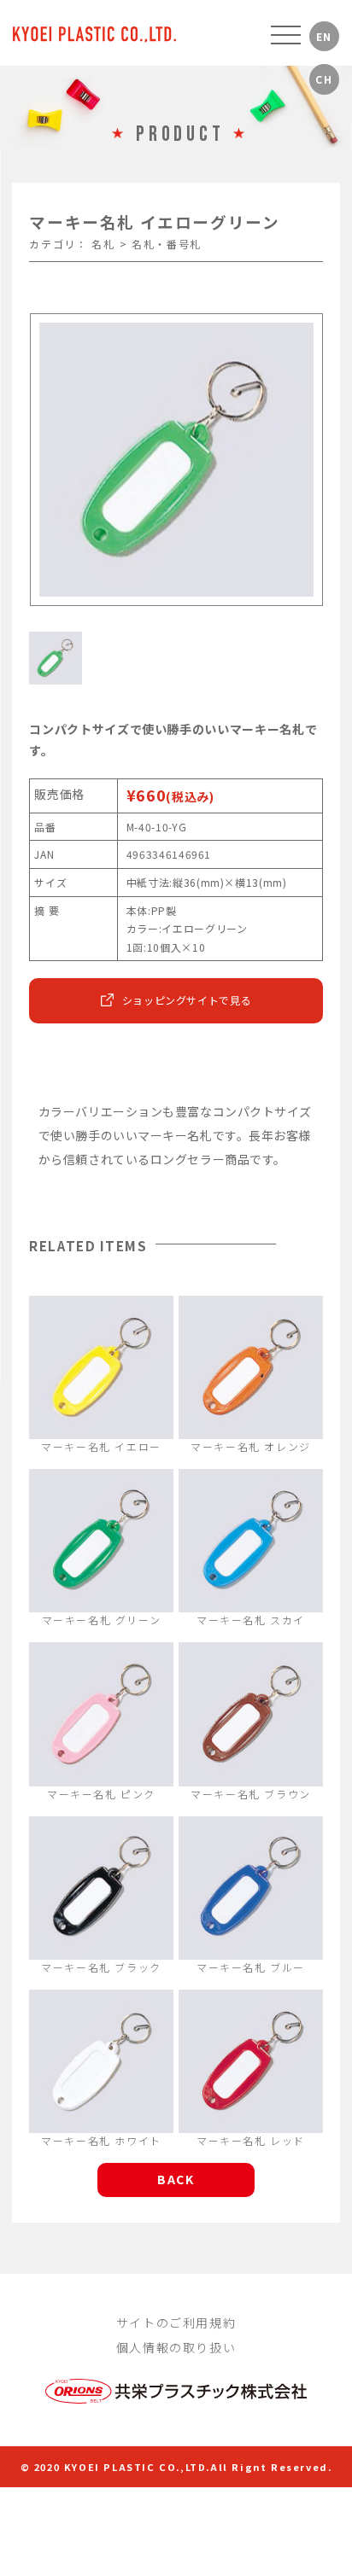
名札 (103, 244)
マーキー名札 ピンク (101, 1794)
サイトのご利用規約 (176, 2322)
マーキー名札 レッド (251, 2140)
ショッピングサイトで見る (187, 1000)
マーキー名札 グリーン (102, 1620)
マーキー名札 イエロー (101, 1446)
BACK (176, 2179)
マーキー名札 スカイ (251, 1620)
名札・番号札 (167, 244)
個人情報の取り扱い (176, 2347)
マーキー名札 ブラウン (251, 1794)
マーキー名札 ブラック (101, 1967)
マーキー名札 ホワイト (101, 2140)
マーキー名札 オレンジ (251, 1446)
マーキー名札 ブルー (251, 1967)
